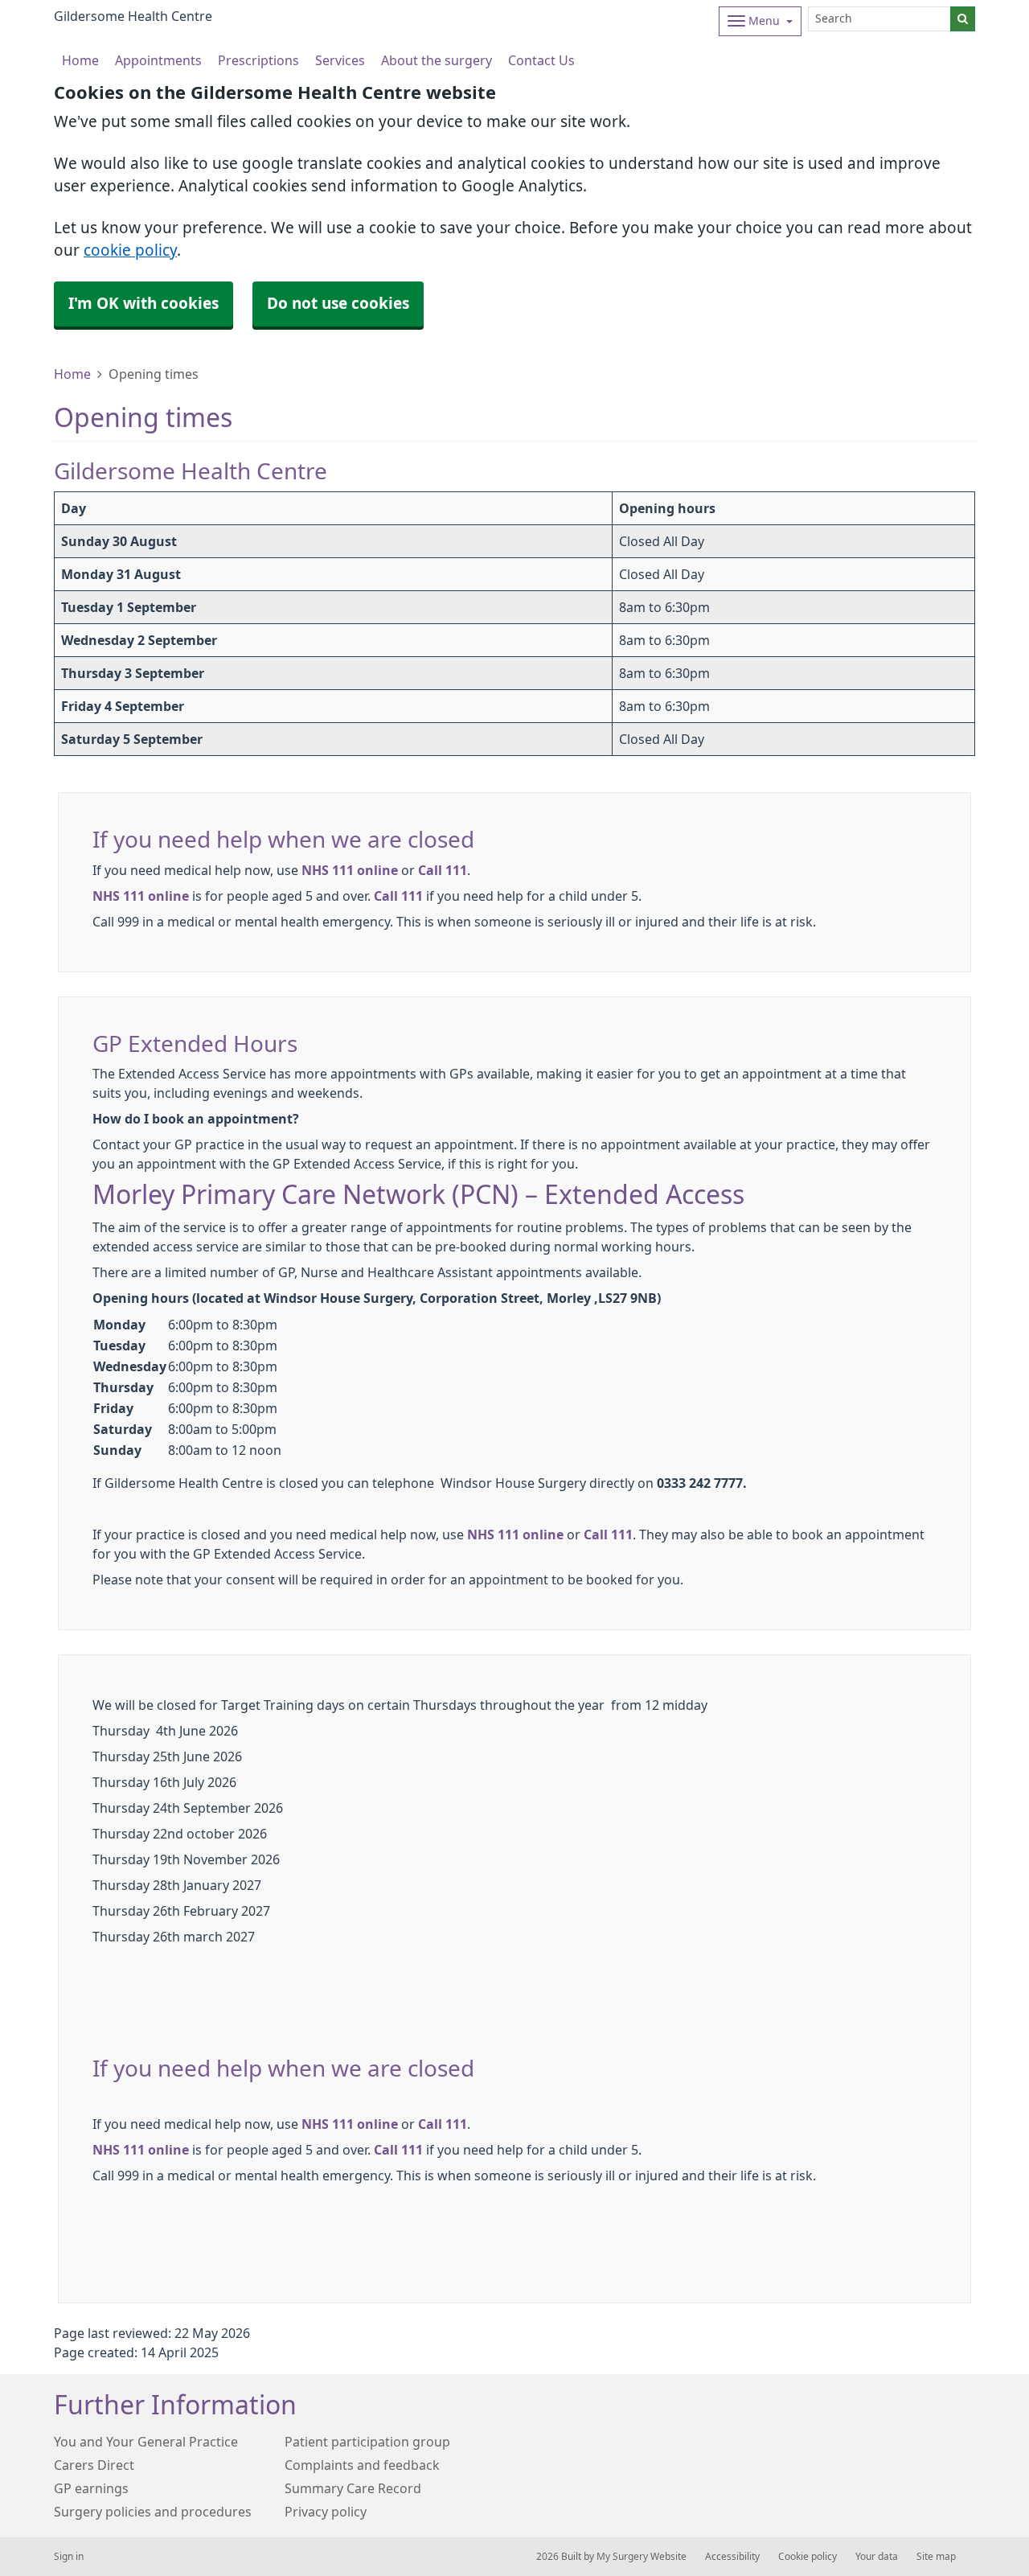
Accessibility (732, 2557)
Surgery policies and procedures (153, 2512)
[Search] (963, 19)
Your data (877, 2557)
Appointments (158, 60)
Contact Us (541, 60)
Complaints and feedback (362, 2465)
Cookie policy (808, 2557)
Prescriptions (258, 60)
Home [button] (80, 60)
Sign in (69, 2557)
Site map (936, 2557)
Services (340, 60)
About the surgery (437, 60)
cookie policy (130, 251)
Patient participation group (367, 2442)
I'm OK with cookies (143, 304)
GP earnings (91, 2488)
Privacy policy (326, 2512)
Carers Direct (94, 2465)
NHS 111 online (350, 870)
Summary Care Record (353, 2488)
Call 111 (443, 870)
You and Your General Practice (146, 2442)
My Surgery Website (642, 2557)
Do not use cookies (338, 304)
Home (72, 374)
